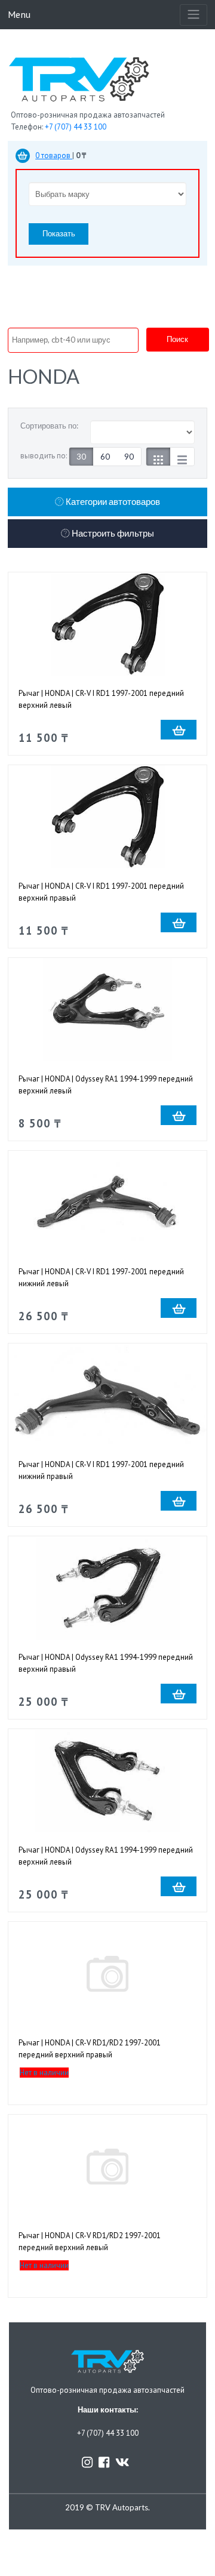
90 (129, 457)
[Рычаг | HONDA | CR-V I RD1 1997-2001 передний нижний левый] (107, 1202)
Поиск (177, 339)
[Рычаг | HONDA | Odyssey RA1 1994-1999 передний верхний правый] (107, 1588)
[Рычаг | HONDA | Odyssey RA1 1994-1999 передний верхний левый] (107, 1010)
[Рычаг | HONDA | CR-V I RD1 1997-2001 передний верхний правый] (107, 817)
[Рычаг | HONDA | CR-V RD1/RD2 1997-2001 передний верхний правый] (107, 1973)
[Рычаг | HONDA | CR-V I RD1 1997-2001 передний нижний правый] (107, 1395)
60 (105, 457)
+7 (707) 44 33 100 (76, 127)
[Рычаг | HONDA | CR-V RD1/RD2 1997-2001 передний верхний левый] (107, 2166)
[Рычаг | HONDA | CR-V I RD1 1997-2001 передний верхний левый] (107, 624)
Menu (19, 14)
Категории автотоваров (112, 502)
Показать (59, 233)
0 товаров (54, 155)
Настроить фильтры (112, 533)
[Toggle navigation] (193, 15)
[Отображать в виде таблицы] (182, 457)
